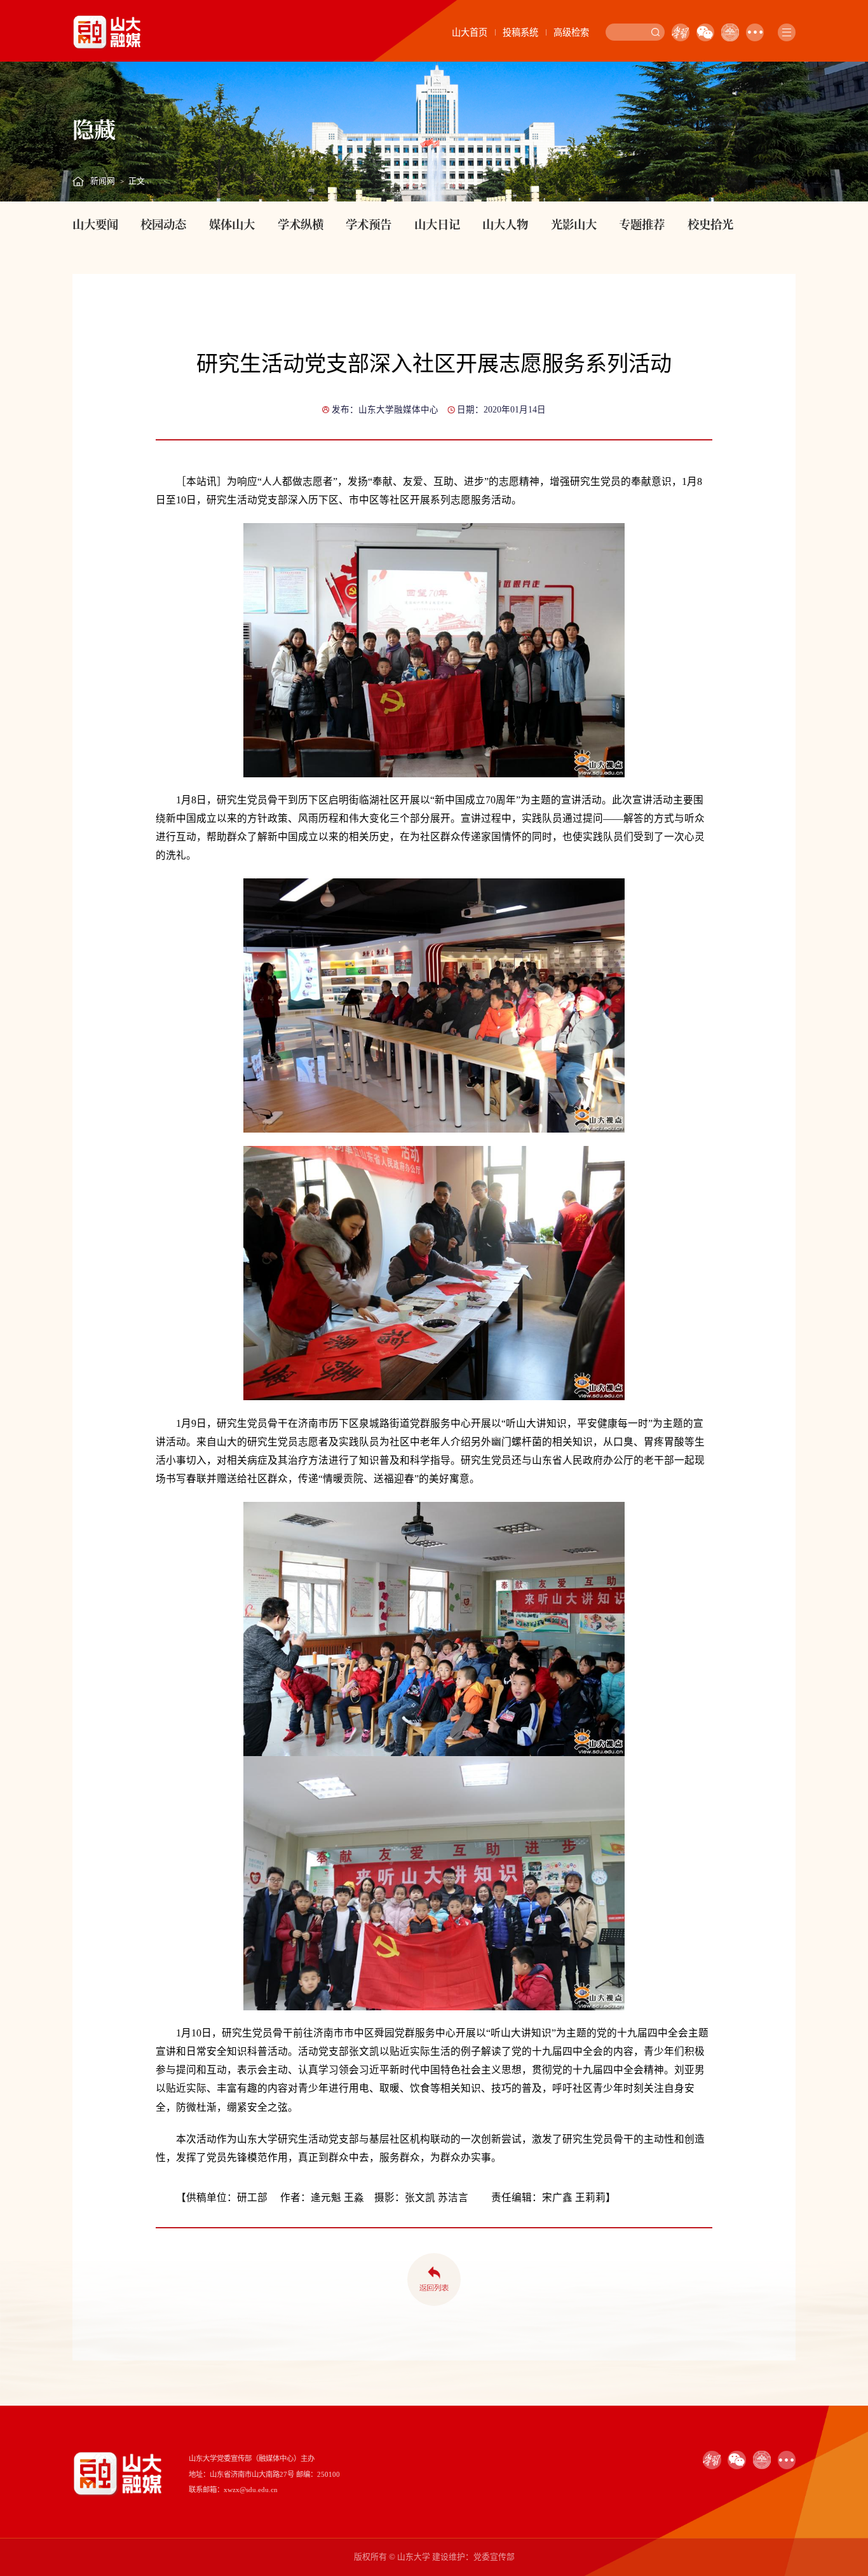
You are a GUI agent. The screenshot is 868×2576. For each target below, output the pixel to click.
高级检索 (571, 32)
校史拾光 (710, 224)
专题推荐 (642, 224)
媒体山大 (232, 224)
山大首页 (470, 32)
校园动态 (163, 224)
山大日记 (437, 224)
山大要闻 (95, 224)
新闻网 (103, 181)
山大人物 (505, 224)
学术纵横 (301, 224)
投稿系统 (520, 32)
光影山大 (574, 224)
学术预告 (369, 224)
